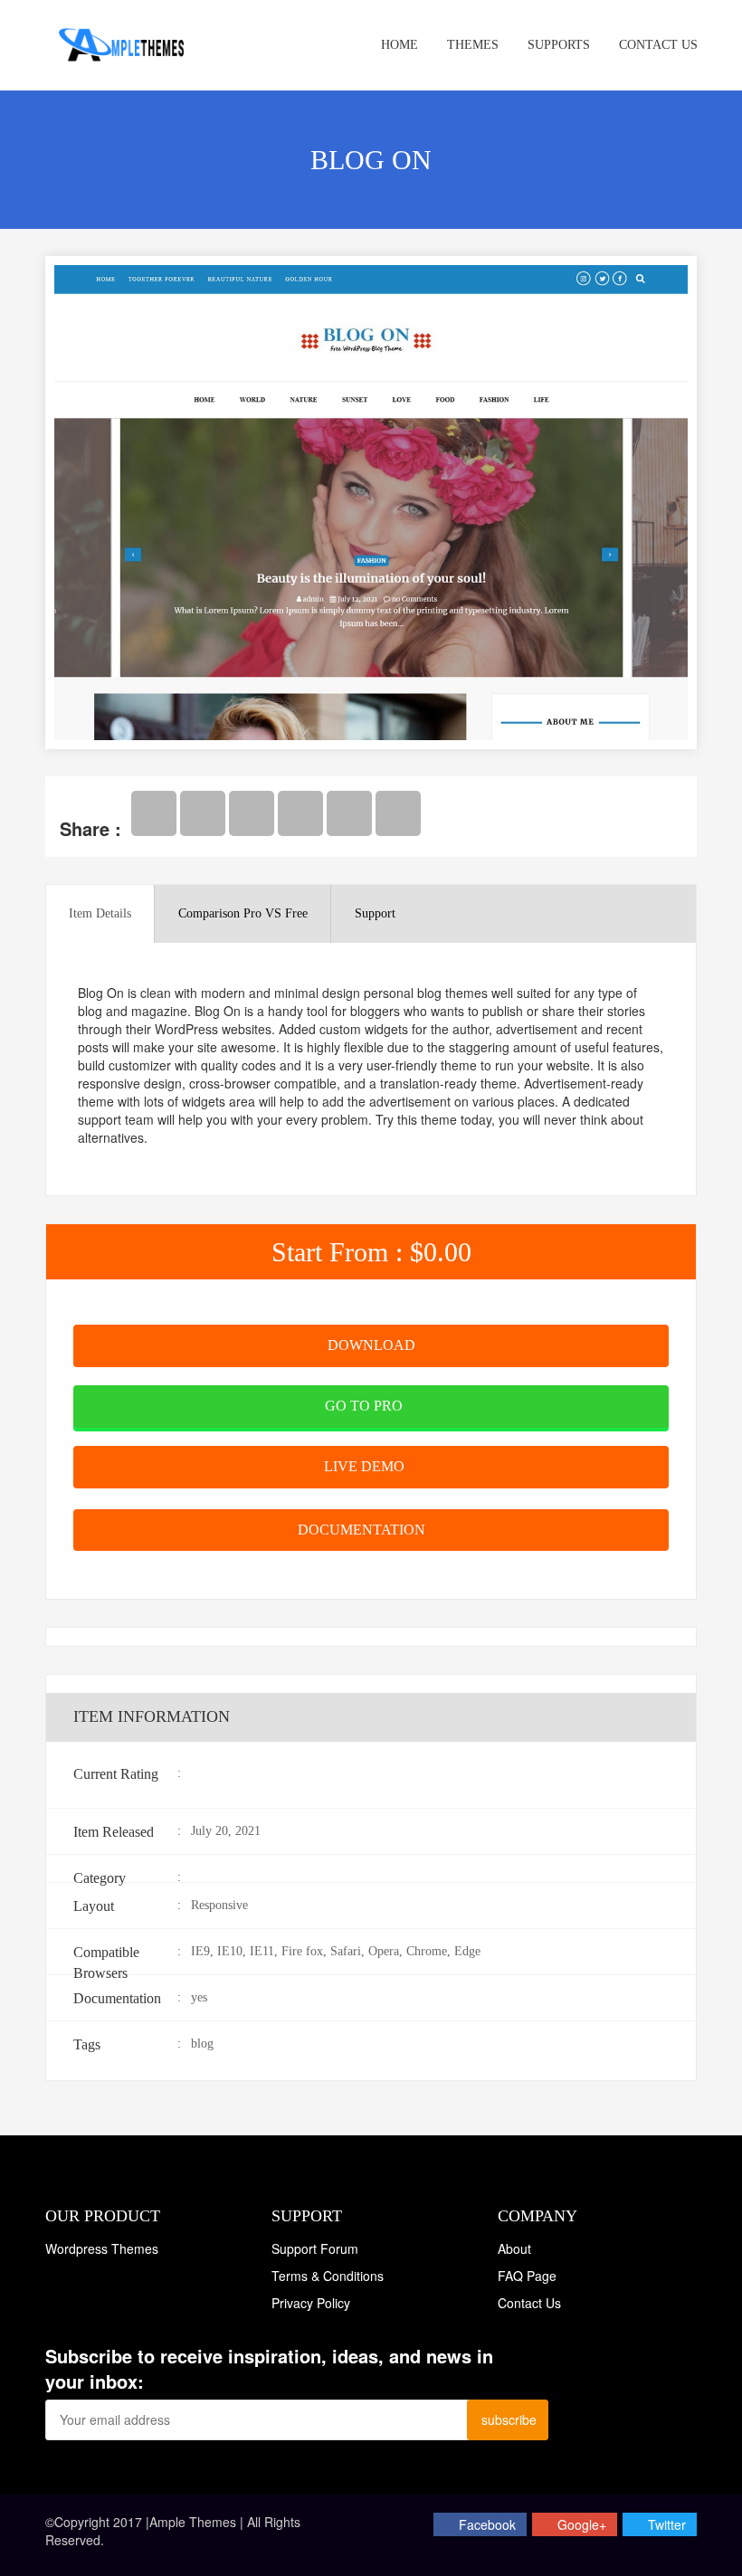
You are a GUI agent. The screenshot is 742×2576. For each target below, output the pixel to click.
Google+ (582, 2524)
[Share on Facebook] (154, 813)
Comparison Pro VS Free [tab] (243, 913)
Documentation (363, 1530)
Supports (559, 45)
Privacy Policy (311, 2303)
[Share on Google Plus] (252, 813)
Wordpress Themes (102, 2248)
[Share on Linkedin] (349, 813)
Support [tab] (375, 913)
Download (371, 1345)
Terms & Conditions (328, 2276)
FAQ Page (527, 2276)
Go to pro (366, 1406)
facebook (487, 2524)
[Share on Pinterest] (300, 813)
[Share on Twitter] (203, 813)
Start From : (371, 1252)
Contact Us (658, 45)
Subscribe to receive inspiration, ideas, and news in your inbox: (269, 2369)
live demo (366, 1466)
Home (400, 45)
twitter (667, 2524)
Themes (473, 45)
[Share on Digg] (398, 813)
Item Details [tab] (100, 913)
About (514, 2248)
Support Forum (315, 2248)
